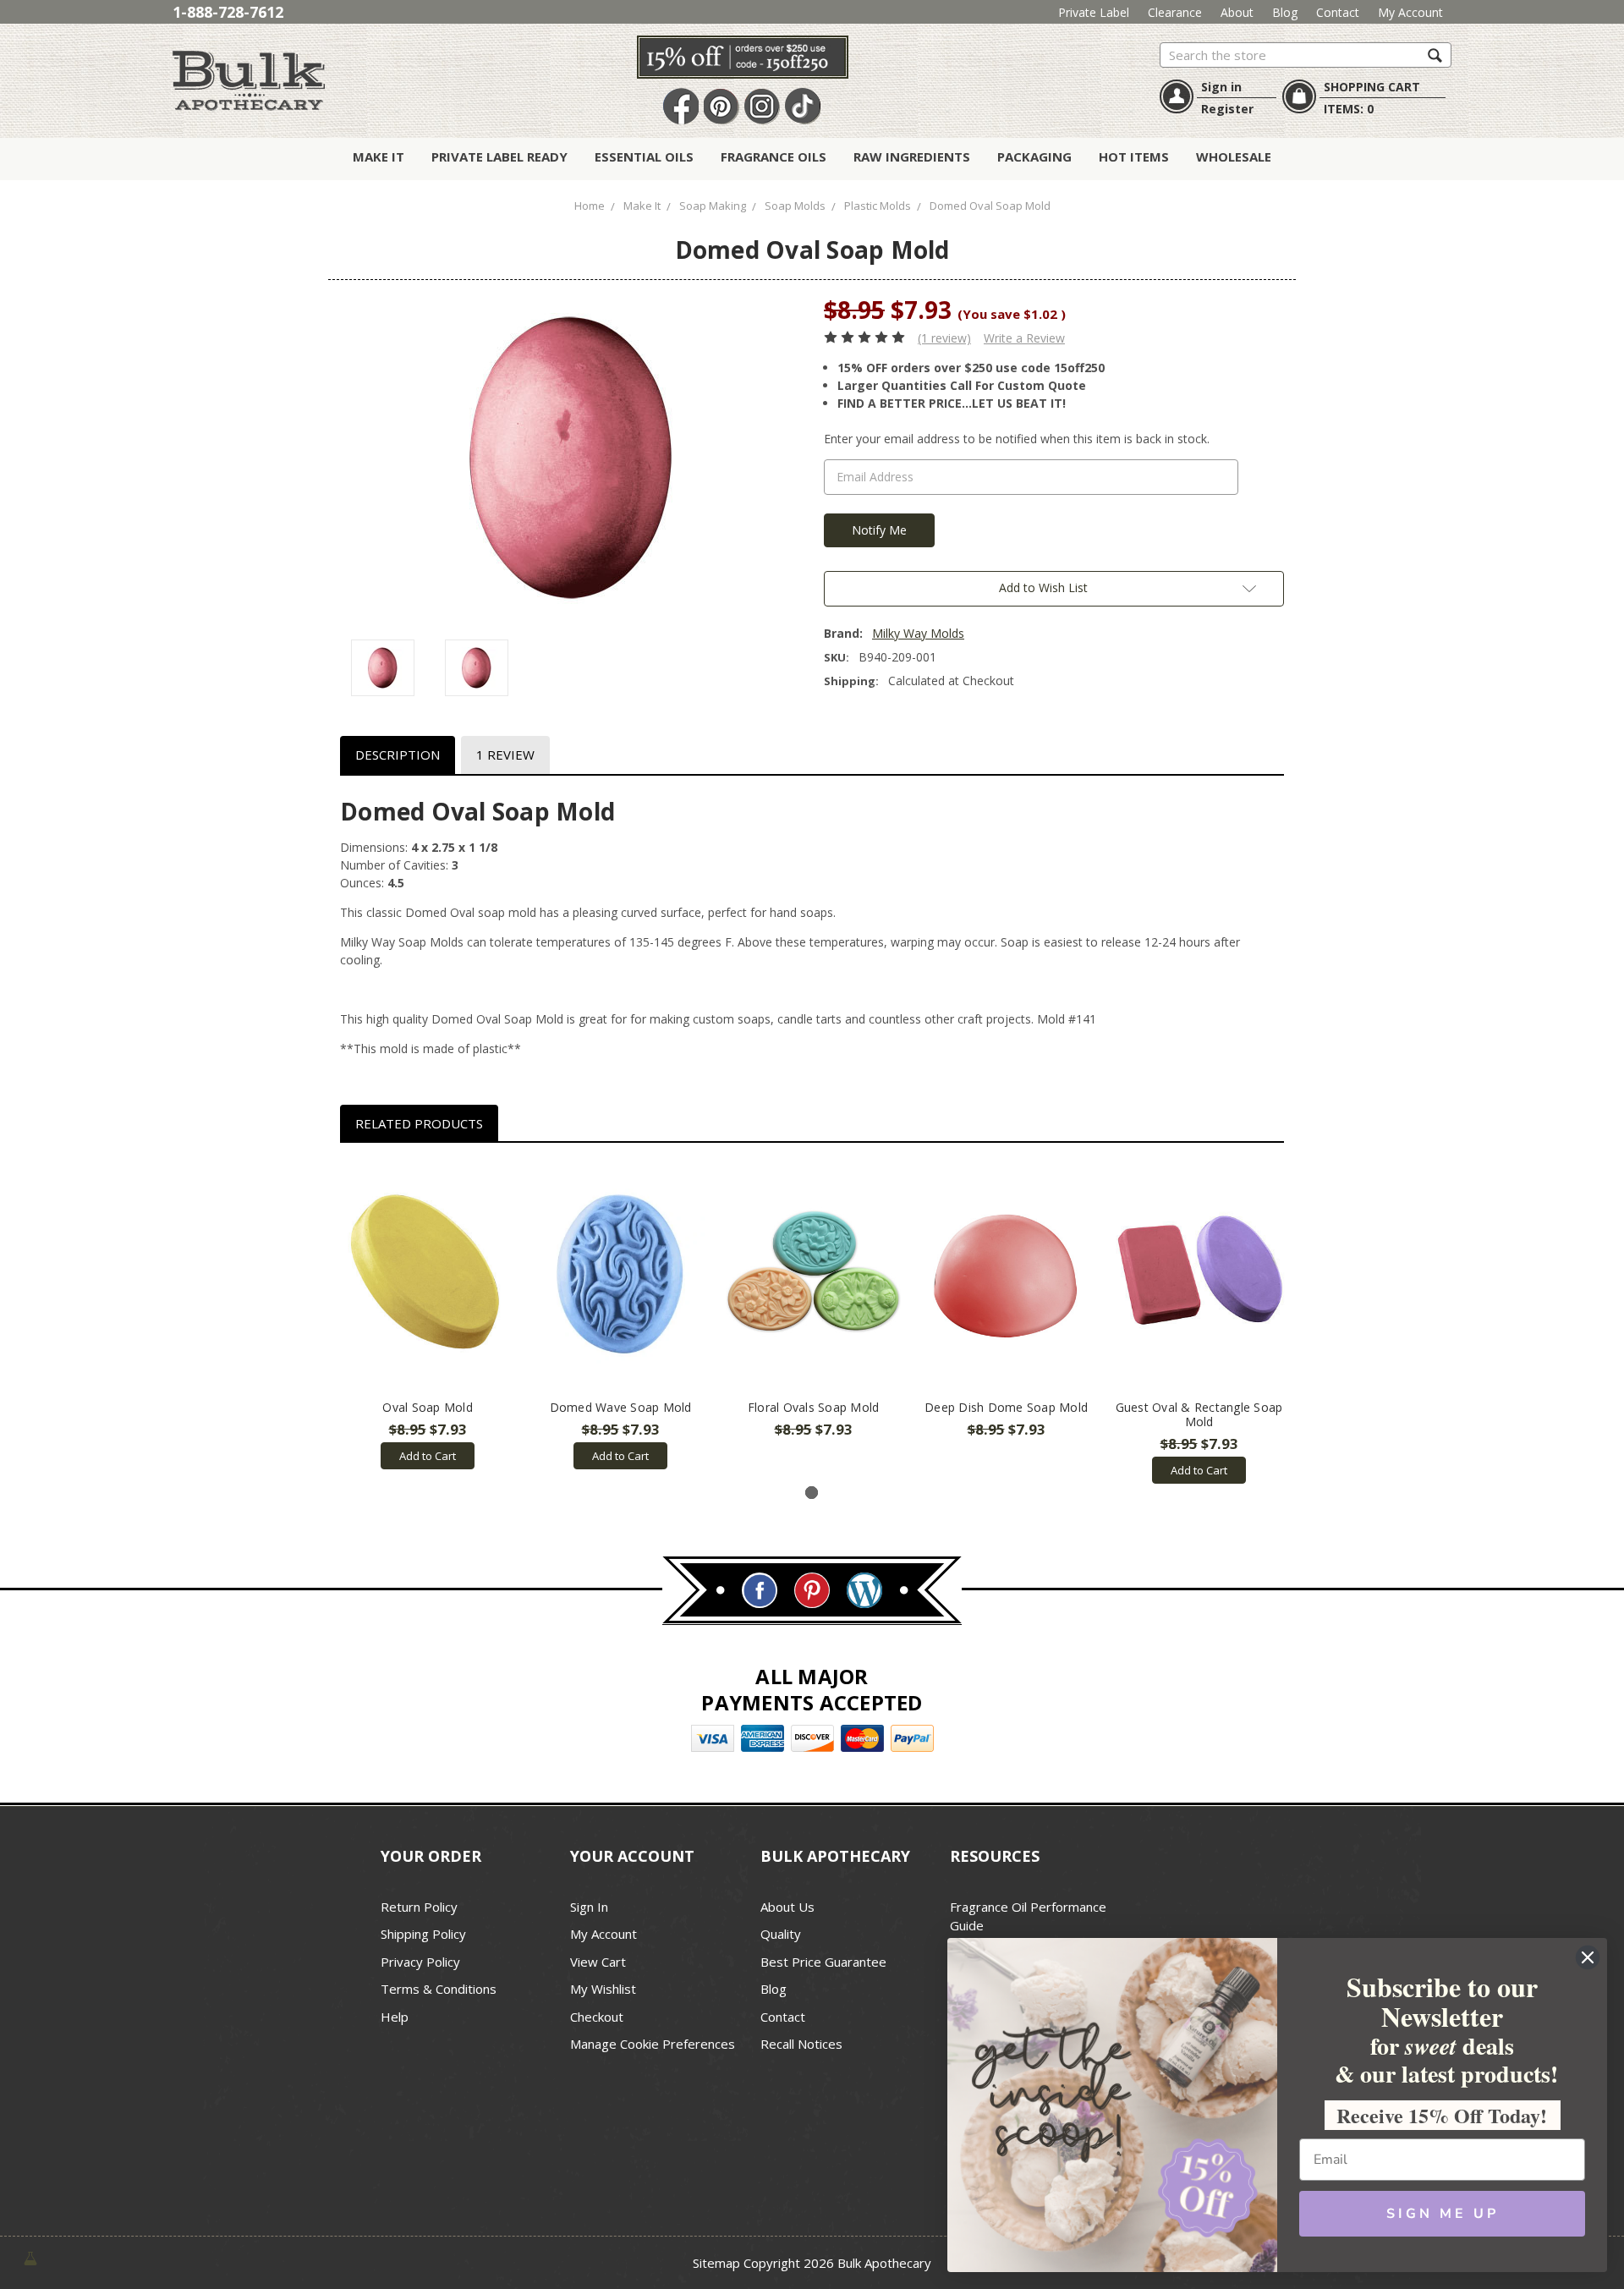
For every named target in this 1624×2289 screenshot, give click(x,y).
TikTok (803, 107)
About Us (787, 1907)
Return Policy (419, 1907)
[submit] (1435, 55)
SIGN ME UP (1443, 2214)
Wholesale (1234, 156)
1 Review (505, 755)
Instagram (762, 107)
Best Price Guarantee (823, 1962)
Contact (1338, 12)
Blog (1285, 12)
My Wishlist (603, 1989)
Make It (379, 156)
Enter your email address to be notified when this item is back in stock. (1017, 439)
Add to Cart (428, 1456)
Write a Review (1024, 338)
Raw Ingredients (912, 156)
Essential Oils (644, 156)
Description (398, 755)
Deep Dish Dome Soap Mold (1006, 1407)
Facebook (681, 107)
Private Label (1094, 12)
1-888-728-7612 (228, 12)
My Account (1410, 12)
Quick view (428, 1276)
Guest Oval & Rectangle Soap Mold (1199, 1414)
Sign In (589, 1907)
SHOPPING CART (1372, 87)
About (1237, 12)
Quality (781, 1934)
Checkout (597, 2017)
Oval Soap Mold (428, 1407)
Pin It (721, 107)
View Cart (598, 1962)
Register (1227, 109)
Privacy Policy (420, 1962)
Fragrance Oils (774, 156)
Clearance (1175, 12)
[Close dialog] (1588, 1957)
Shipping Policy (423, 1934)
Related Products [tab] (419, 1123)
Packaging (1034, 156)
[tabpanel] (428, 1315)
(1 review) (944, 338)
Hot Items (1134, 156)
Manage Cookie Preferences (653, 2044)
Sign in (1221, 87)
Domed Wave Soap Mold (621, 1407)
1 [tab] (812, 1493)
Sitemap (716, 2263)
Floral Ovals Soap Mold (814, 1407)
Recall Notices (801, 2044)
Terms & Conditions (439, 1989)
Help (395, 2017)
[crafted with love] (30, 2256)
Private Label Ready (499, 156)
